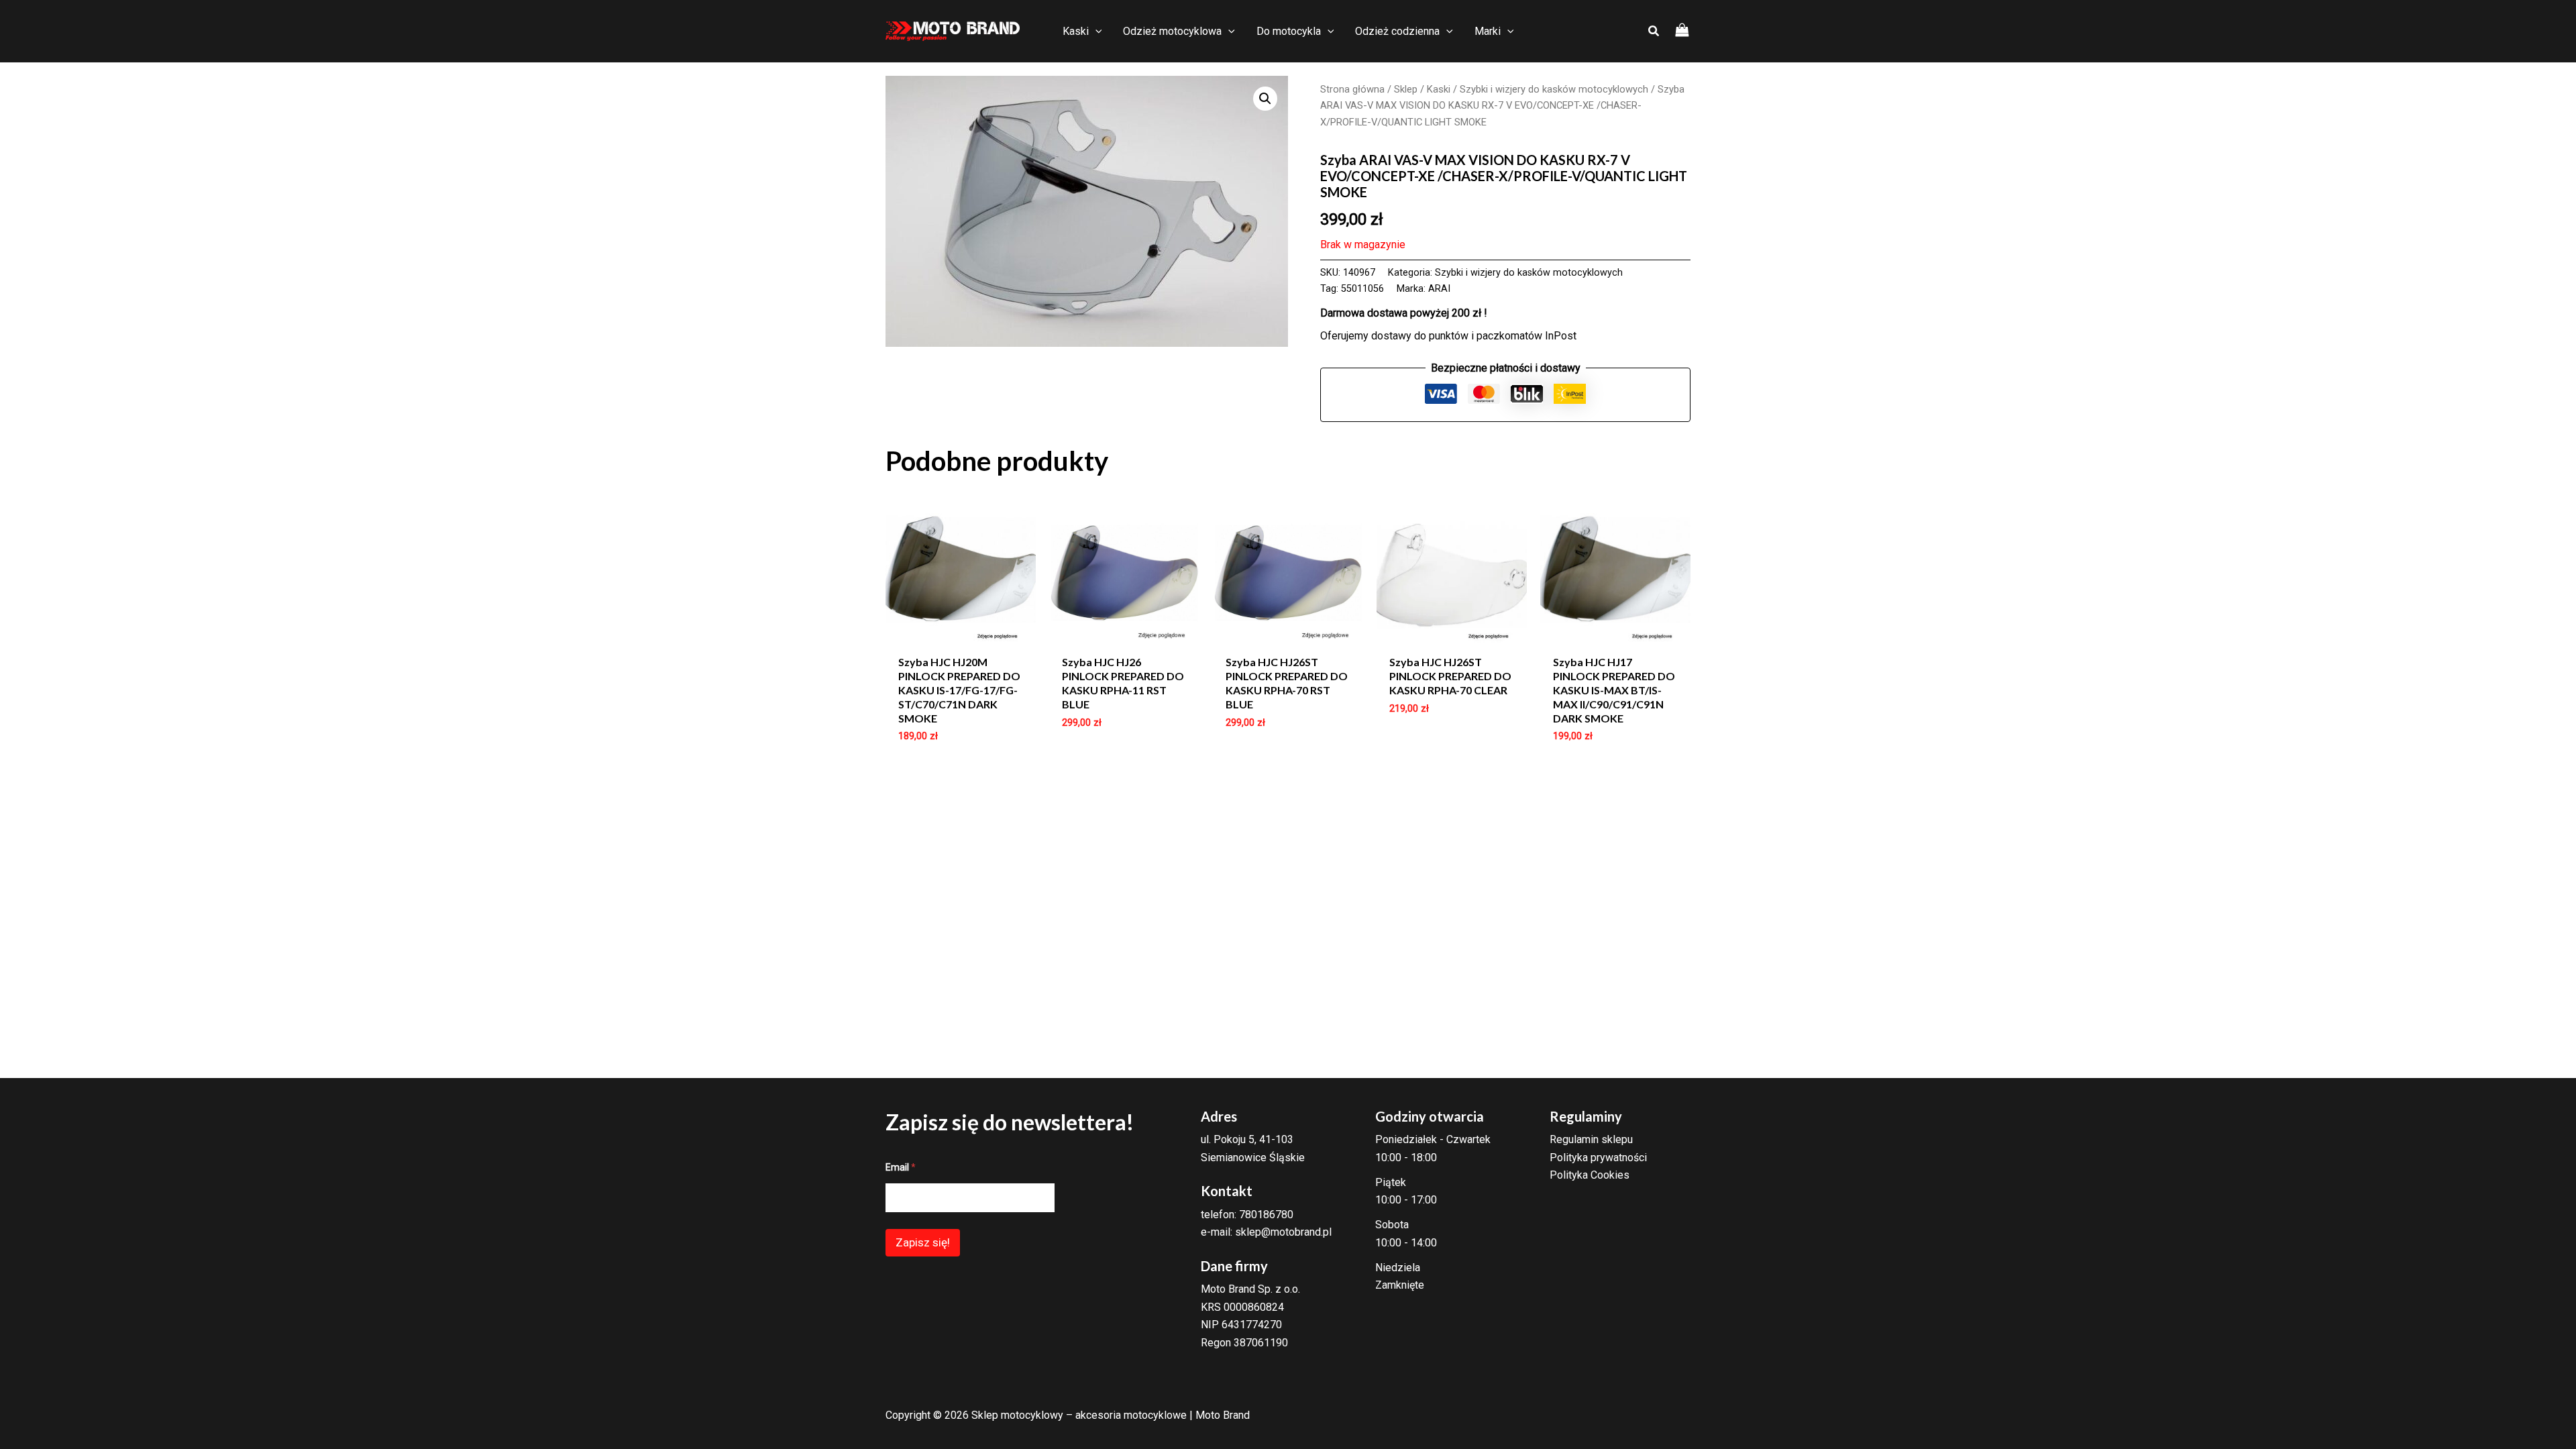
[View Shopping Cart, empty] (1682, 31)
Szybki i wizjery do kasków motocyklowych (1554, 89)
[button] (1265, 99)
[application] (1095, 32)
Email (901, 1167)
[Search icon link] (1654, 33)
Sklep (1406, 89)
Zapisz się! (923, 1242)
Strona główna (1352, 89)
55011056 (1362, 289)
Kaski (1439, 89)
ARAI (1439, 289)
